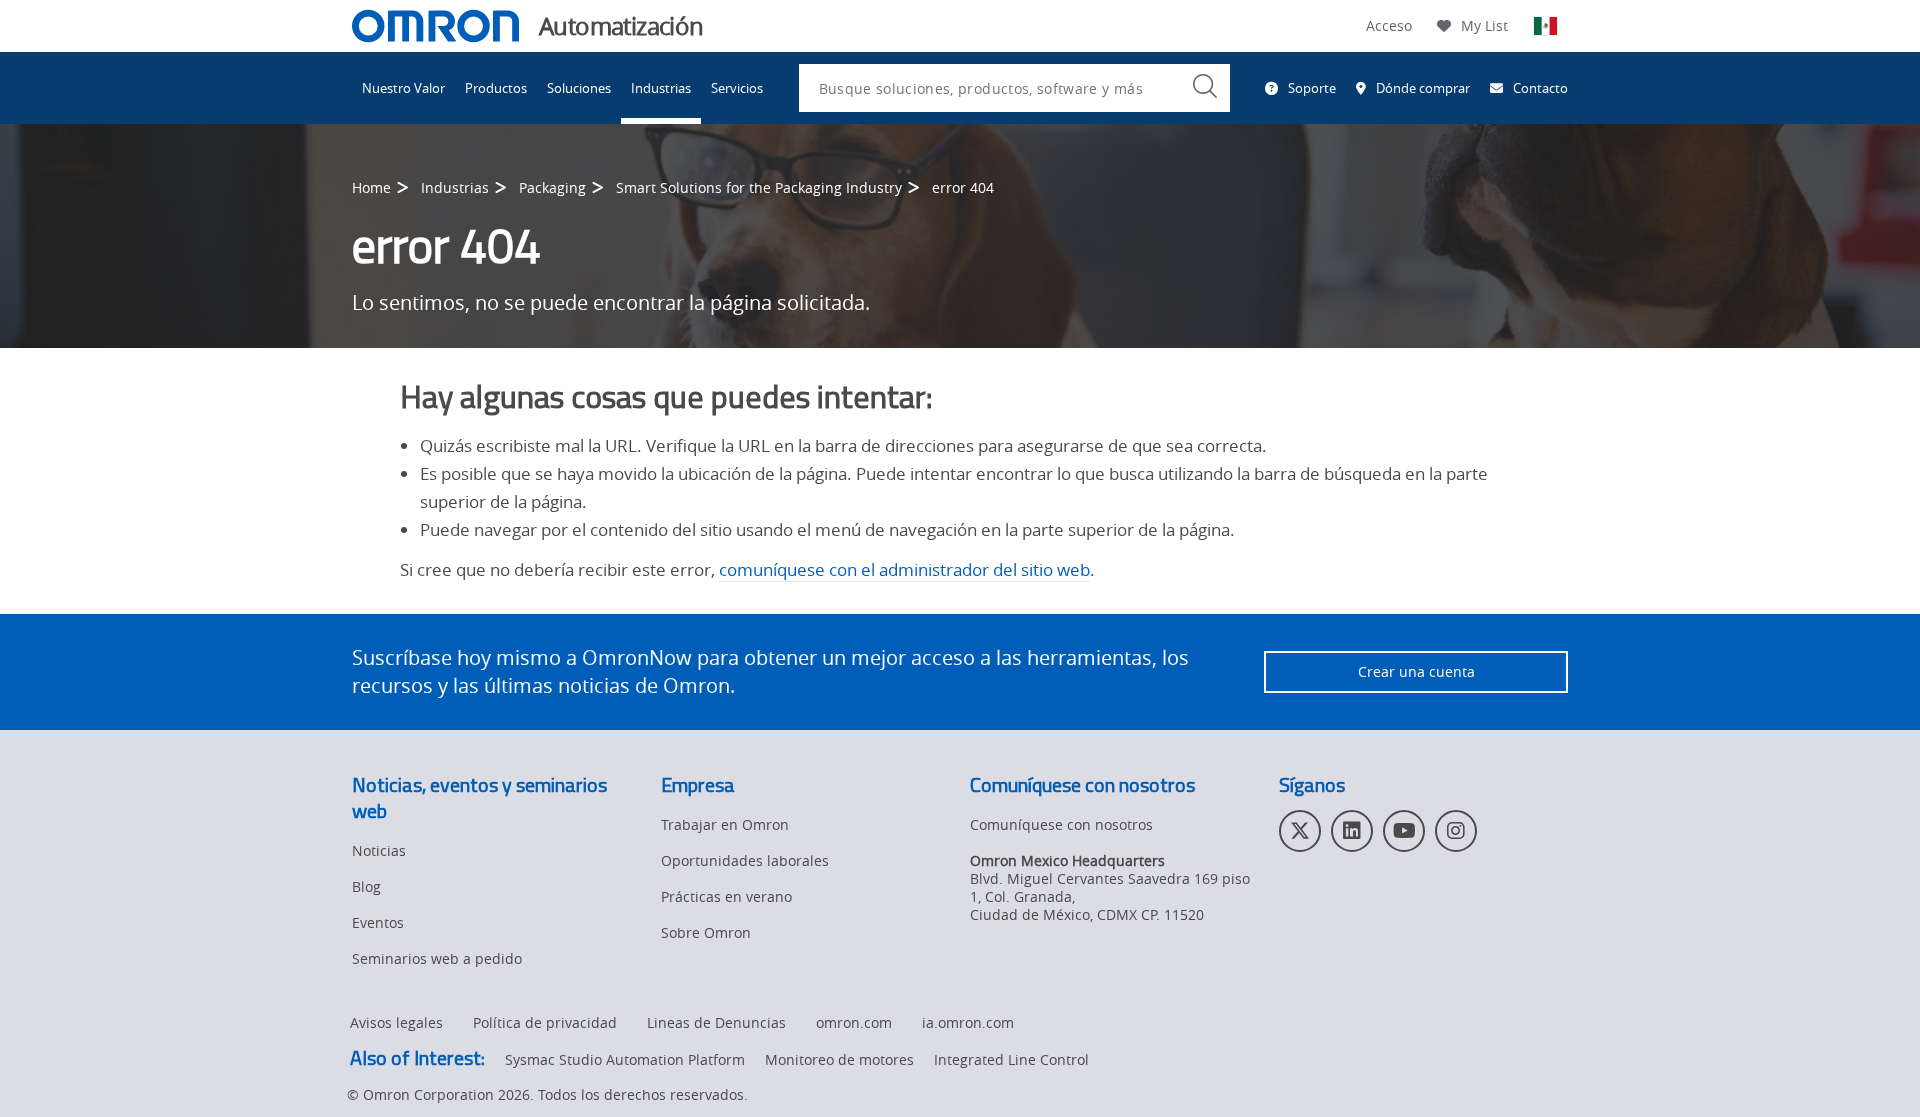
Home (371, 187)
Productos (496, 88)
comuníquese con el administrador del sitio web (904, 569)
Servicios (737, 88)
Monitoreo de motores (839, 1059)
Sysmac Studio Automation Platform (625, 1059)
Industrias (661, 88)
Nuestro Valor (403, 88)
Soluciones (579, 88)
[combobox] (1014, 88)
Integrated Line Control (1011, 1059)
